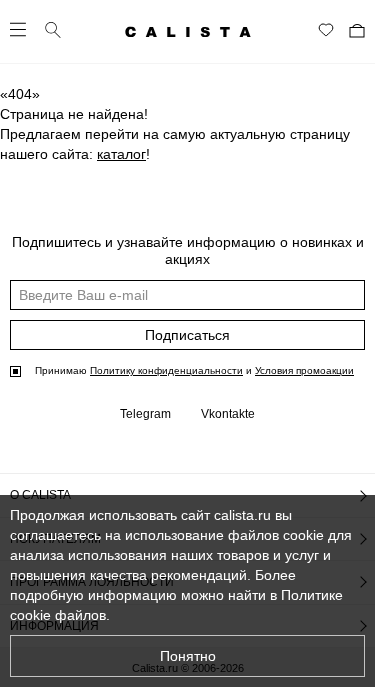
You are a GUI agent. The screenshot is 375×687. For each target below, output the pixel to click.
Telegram (145, 414)
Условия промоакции (304, 370)
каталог (121, 154)
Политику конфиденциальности (166, 370)
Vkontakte (228, 414)
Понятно (188, 656)
